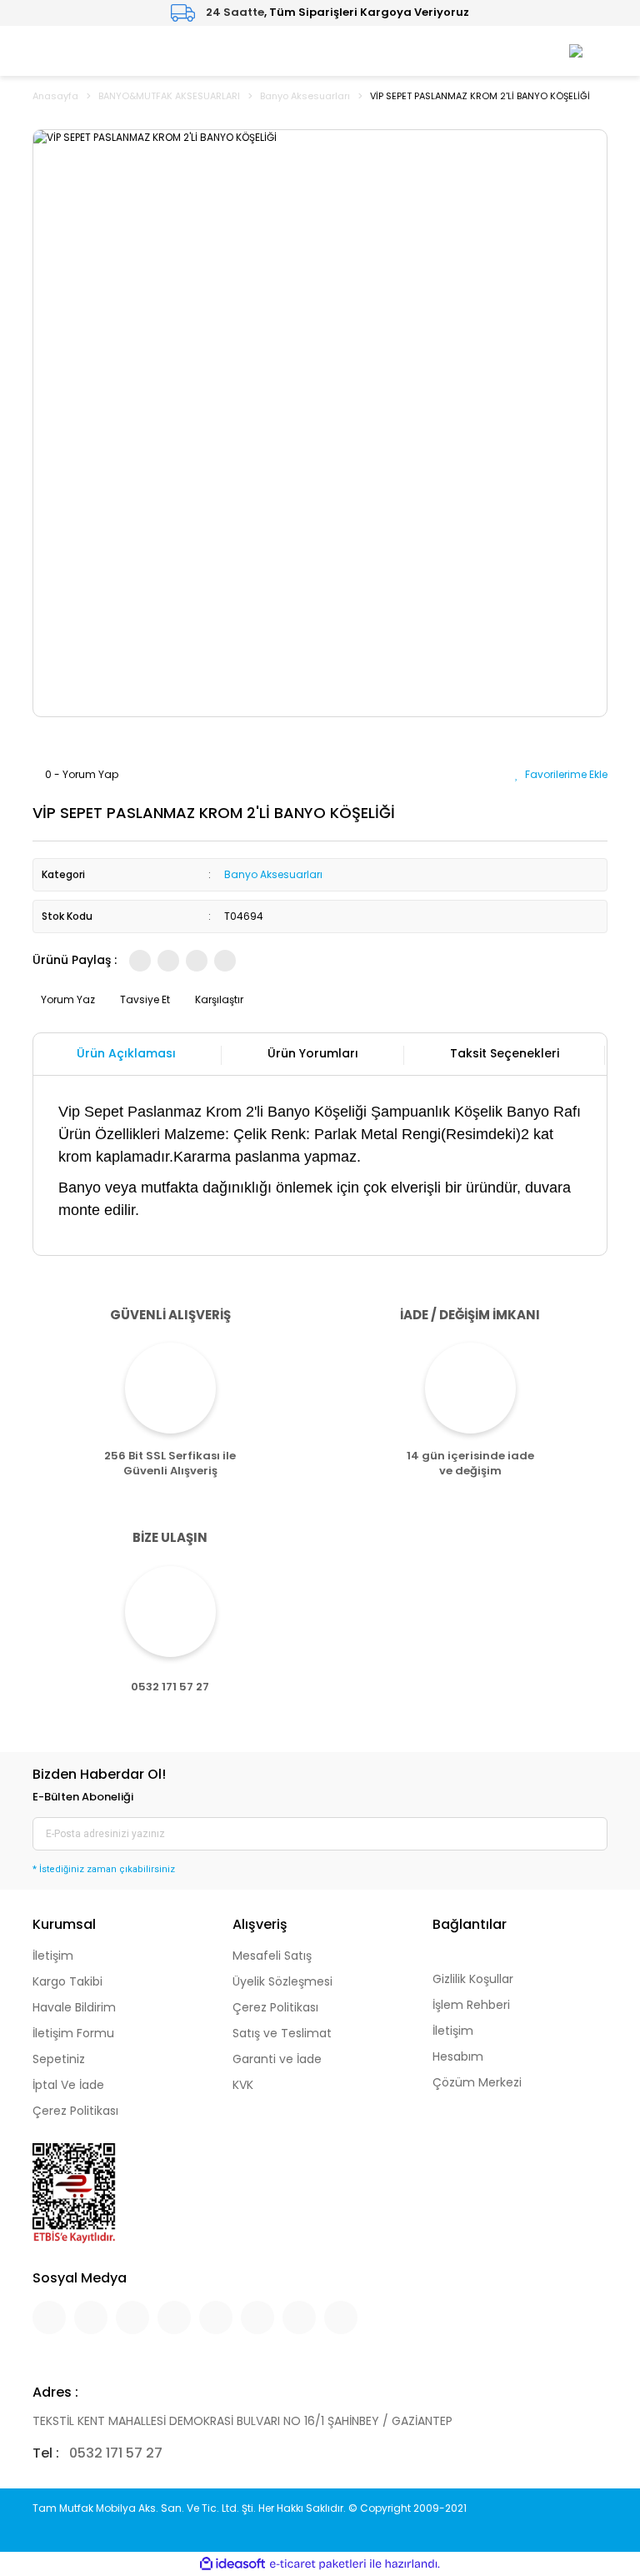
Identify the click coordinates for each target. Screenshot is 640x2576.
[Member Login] (576, 50)
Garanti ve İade (277, 2059)
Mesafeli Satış (272, 1956)
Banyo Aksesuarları (273, 874)
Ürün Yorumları (313, 1053)
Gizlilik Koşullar (473, 1979)
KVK (243, 2085)
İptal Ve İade (68, 2085)
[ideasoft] (232, 2564)
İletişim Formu (73, 2033)
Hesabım (458, 2056)
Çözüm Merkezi (477, 2082)
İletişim (53, 1956)
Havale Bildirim (74, 2007)
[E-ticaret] (318, 2563)
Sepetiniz (59, 2059)
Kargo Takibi (67, 1981)
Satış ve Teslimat (282, 2033)
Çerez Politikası (75, 2111)
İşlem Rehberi (471, 2005)
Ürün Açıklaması (126, 1053)
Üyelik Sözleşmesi (282, 1981)
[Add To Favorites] (561, 774)
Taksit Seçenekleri (505, 1053)
